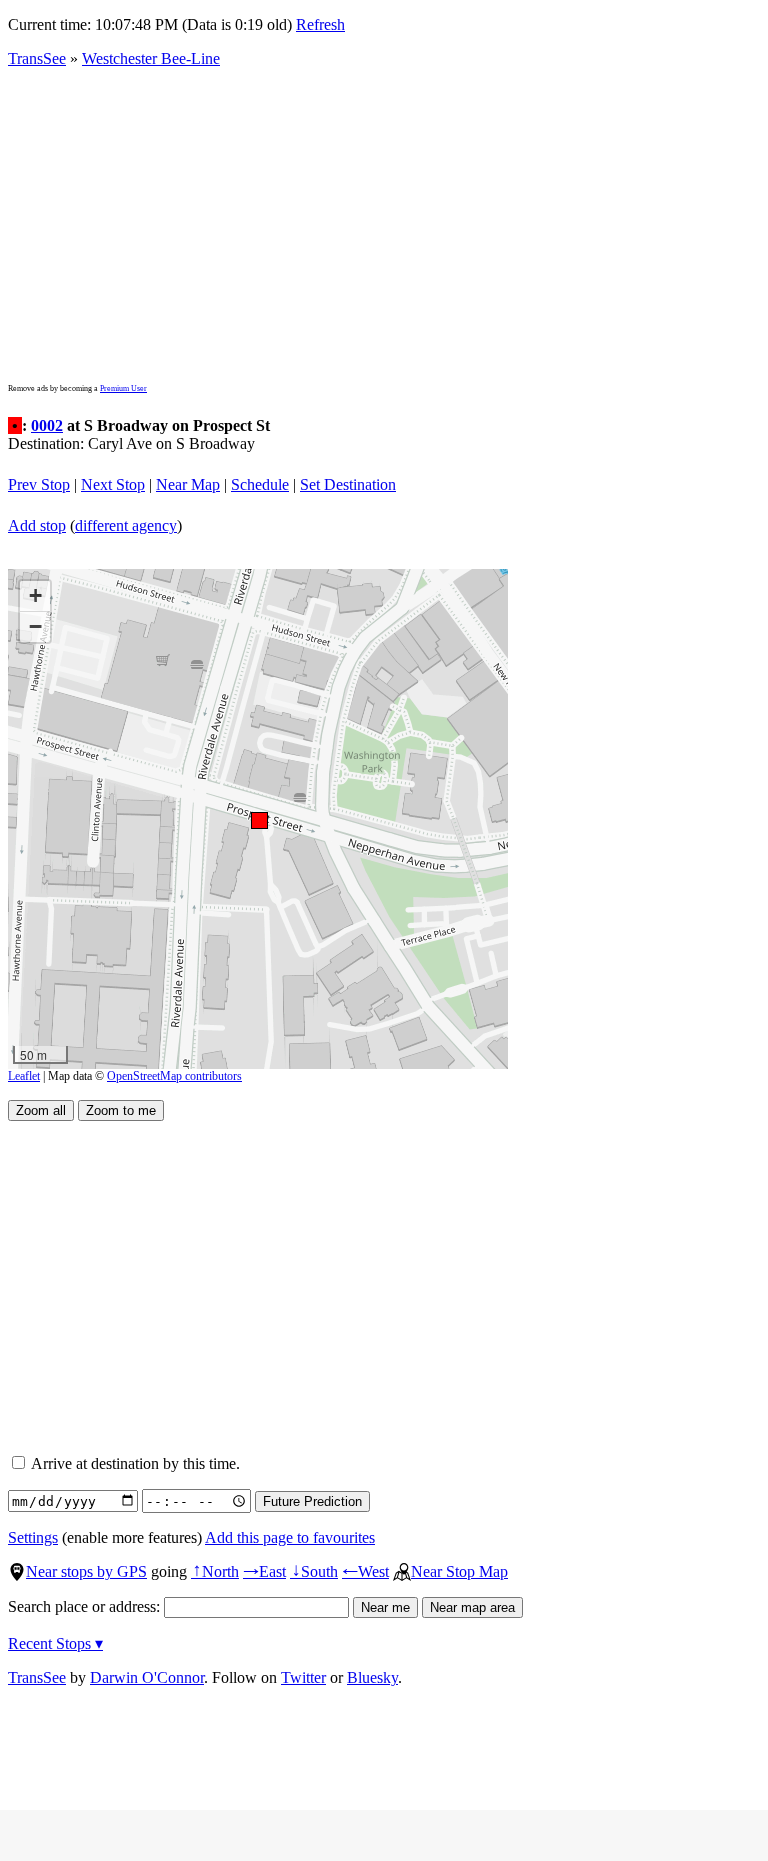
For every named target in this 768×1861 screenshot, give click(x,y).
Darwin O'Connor (147, 1677)
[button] (258, 819)
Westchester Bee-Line (151, 58)
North (215, 1571)
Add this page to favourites (290, 1537)
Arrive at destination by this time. (134, 1463)
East (264, 1571)
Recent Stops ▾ (55, 1643)
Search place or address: (86, 1606)
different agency (126, 525)
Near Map (188, 484)
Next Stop (113, 484)
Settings (33, 1537)
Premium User (123, 388)
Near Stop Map (459, 1571)
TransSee (37, 58)
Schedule (260, 484)
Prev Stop (39, 484)
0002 (47, 425)
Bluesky (372, 1677)
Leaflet (24, 1076)
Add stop (37, 525)
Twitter (303, 1677)
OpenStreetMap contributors (174, 1076)
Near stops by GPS (86, 1571)
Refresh (320, 24)
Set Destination (348, 484)
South (314, 1571)
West (365, 1571)
